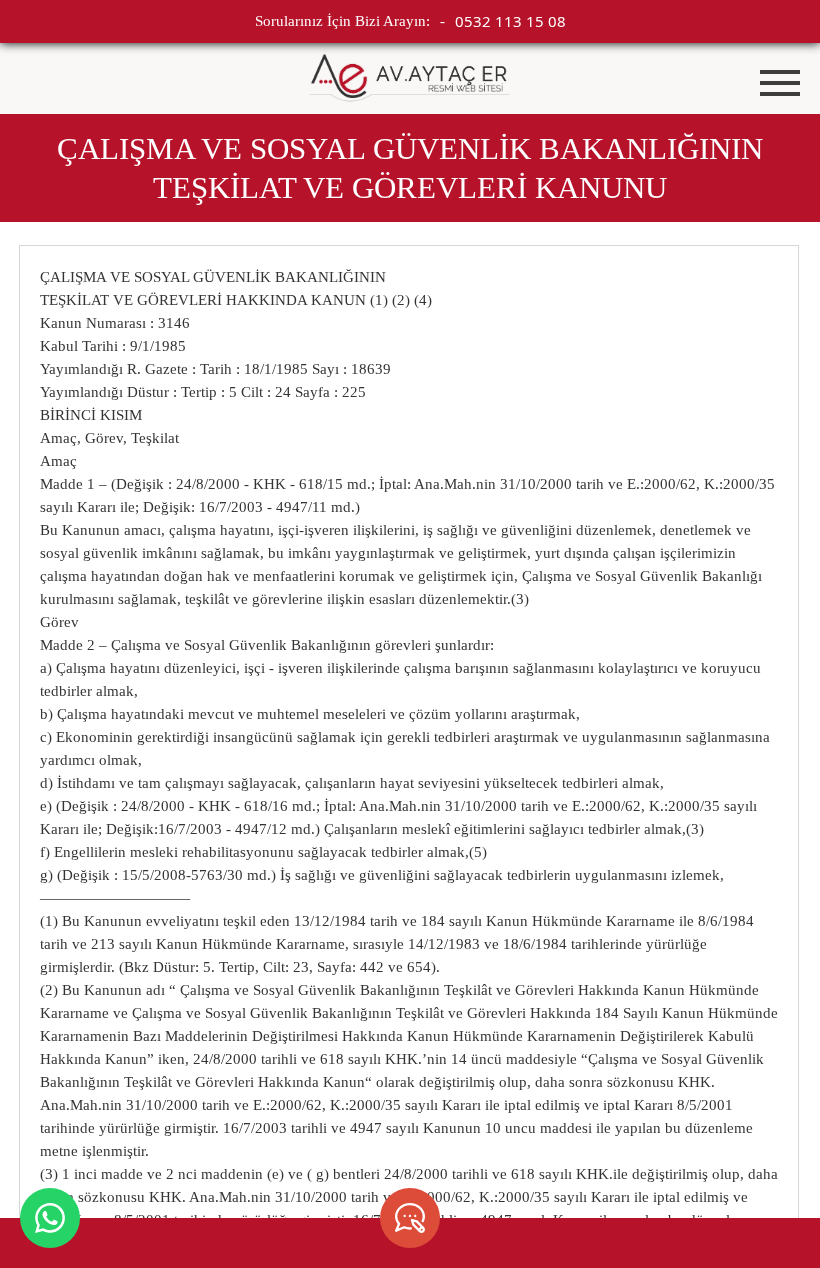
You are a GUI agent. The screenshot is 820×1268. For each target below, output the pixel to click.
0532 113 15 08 (510, 21)
